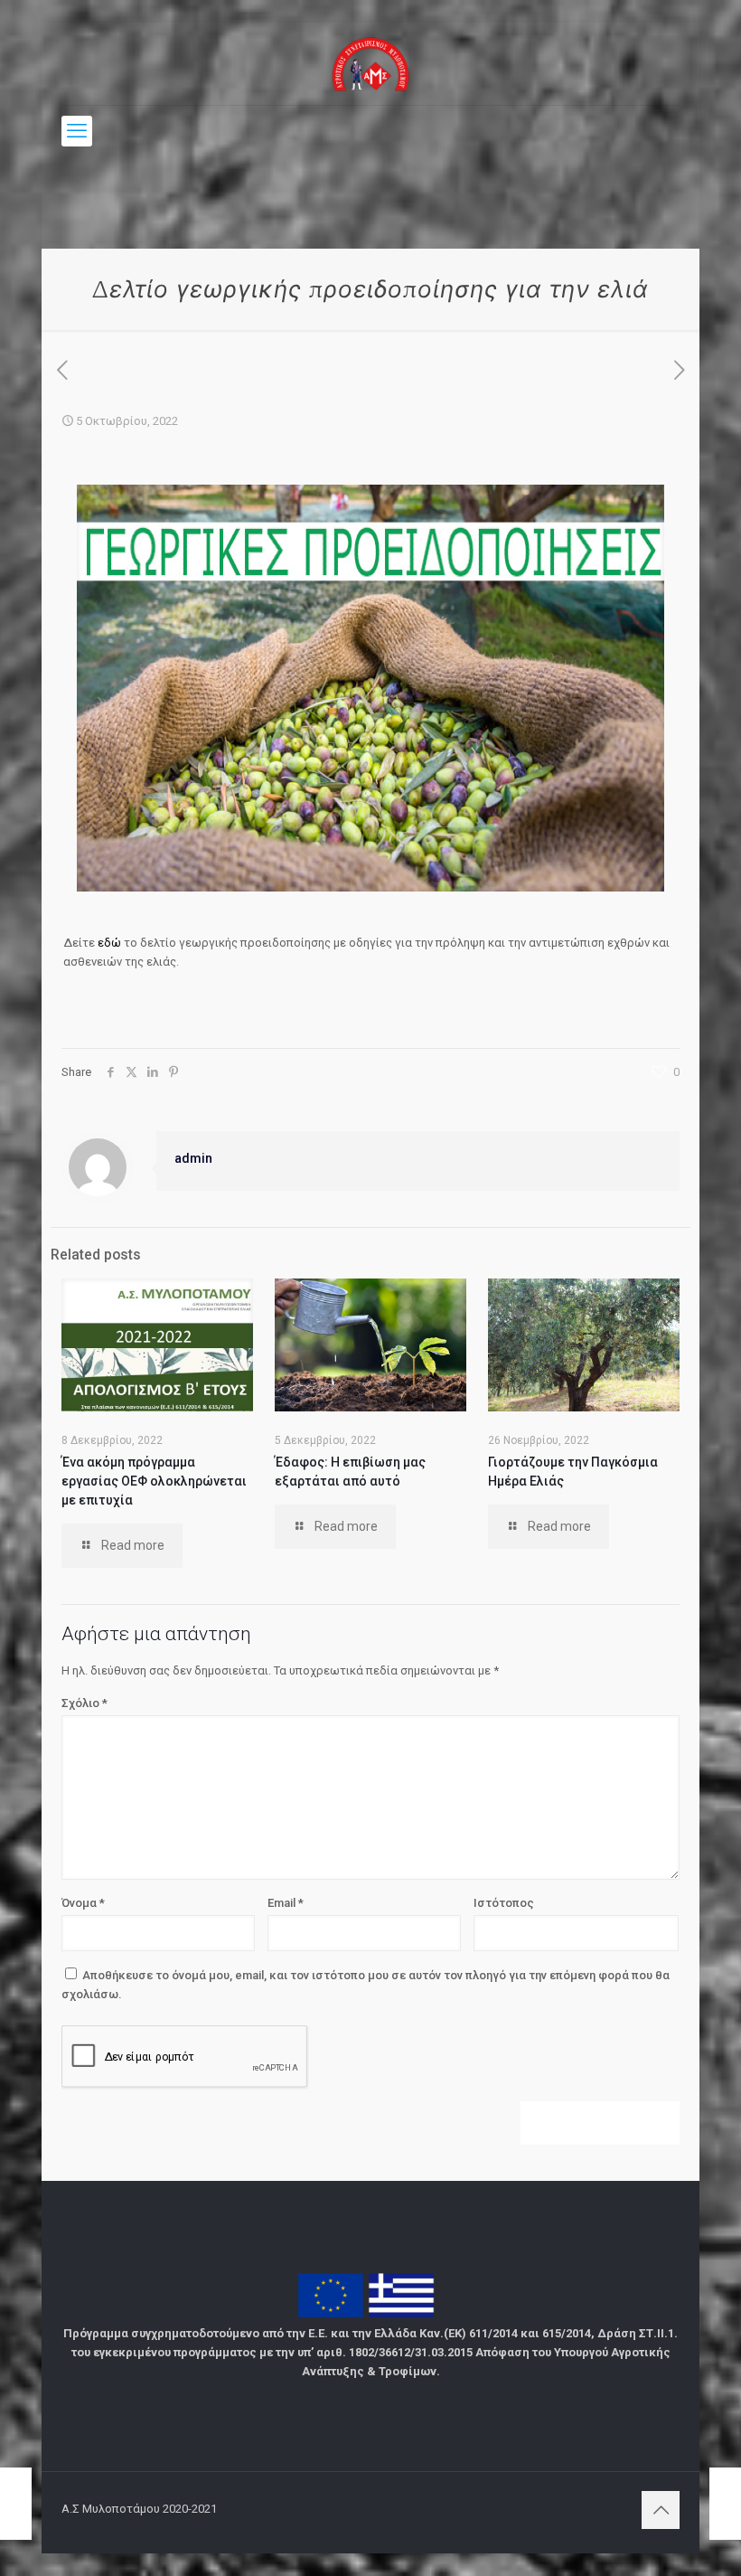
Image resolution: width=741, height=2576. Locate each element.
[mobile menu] (77, 131)
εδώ (111, 943)
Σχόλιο (84, 1703)
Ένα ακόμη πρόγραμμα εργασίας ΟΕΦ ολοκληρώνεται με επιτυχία (154, 1481)
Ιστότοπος (504, 1903)
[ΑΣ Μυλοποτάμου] (371, 64)
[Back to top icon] (661, 2510)
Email (286, 1903)
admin (193, 1158)
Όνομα (83, 1903)
